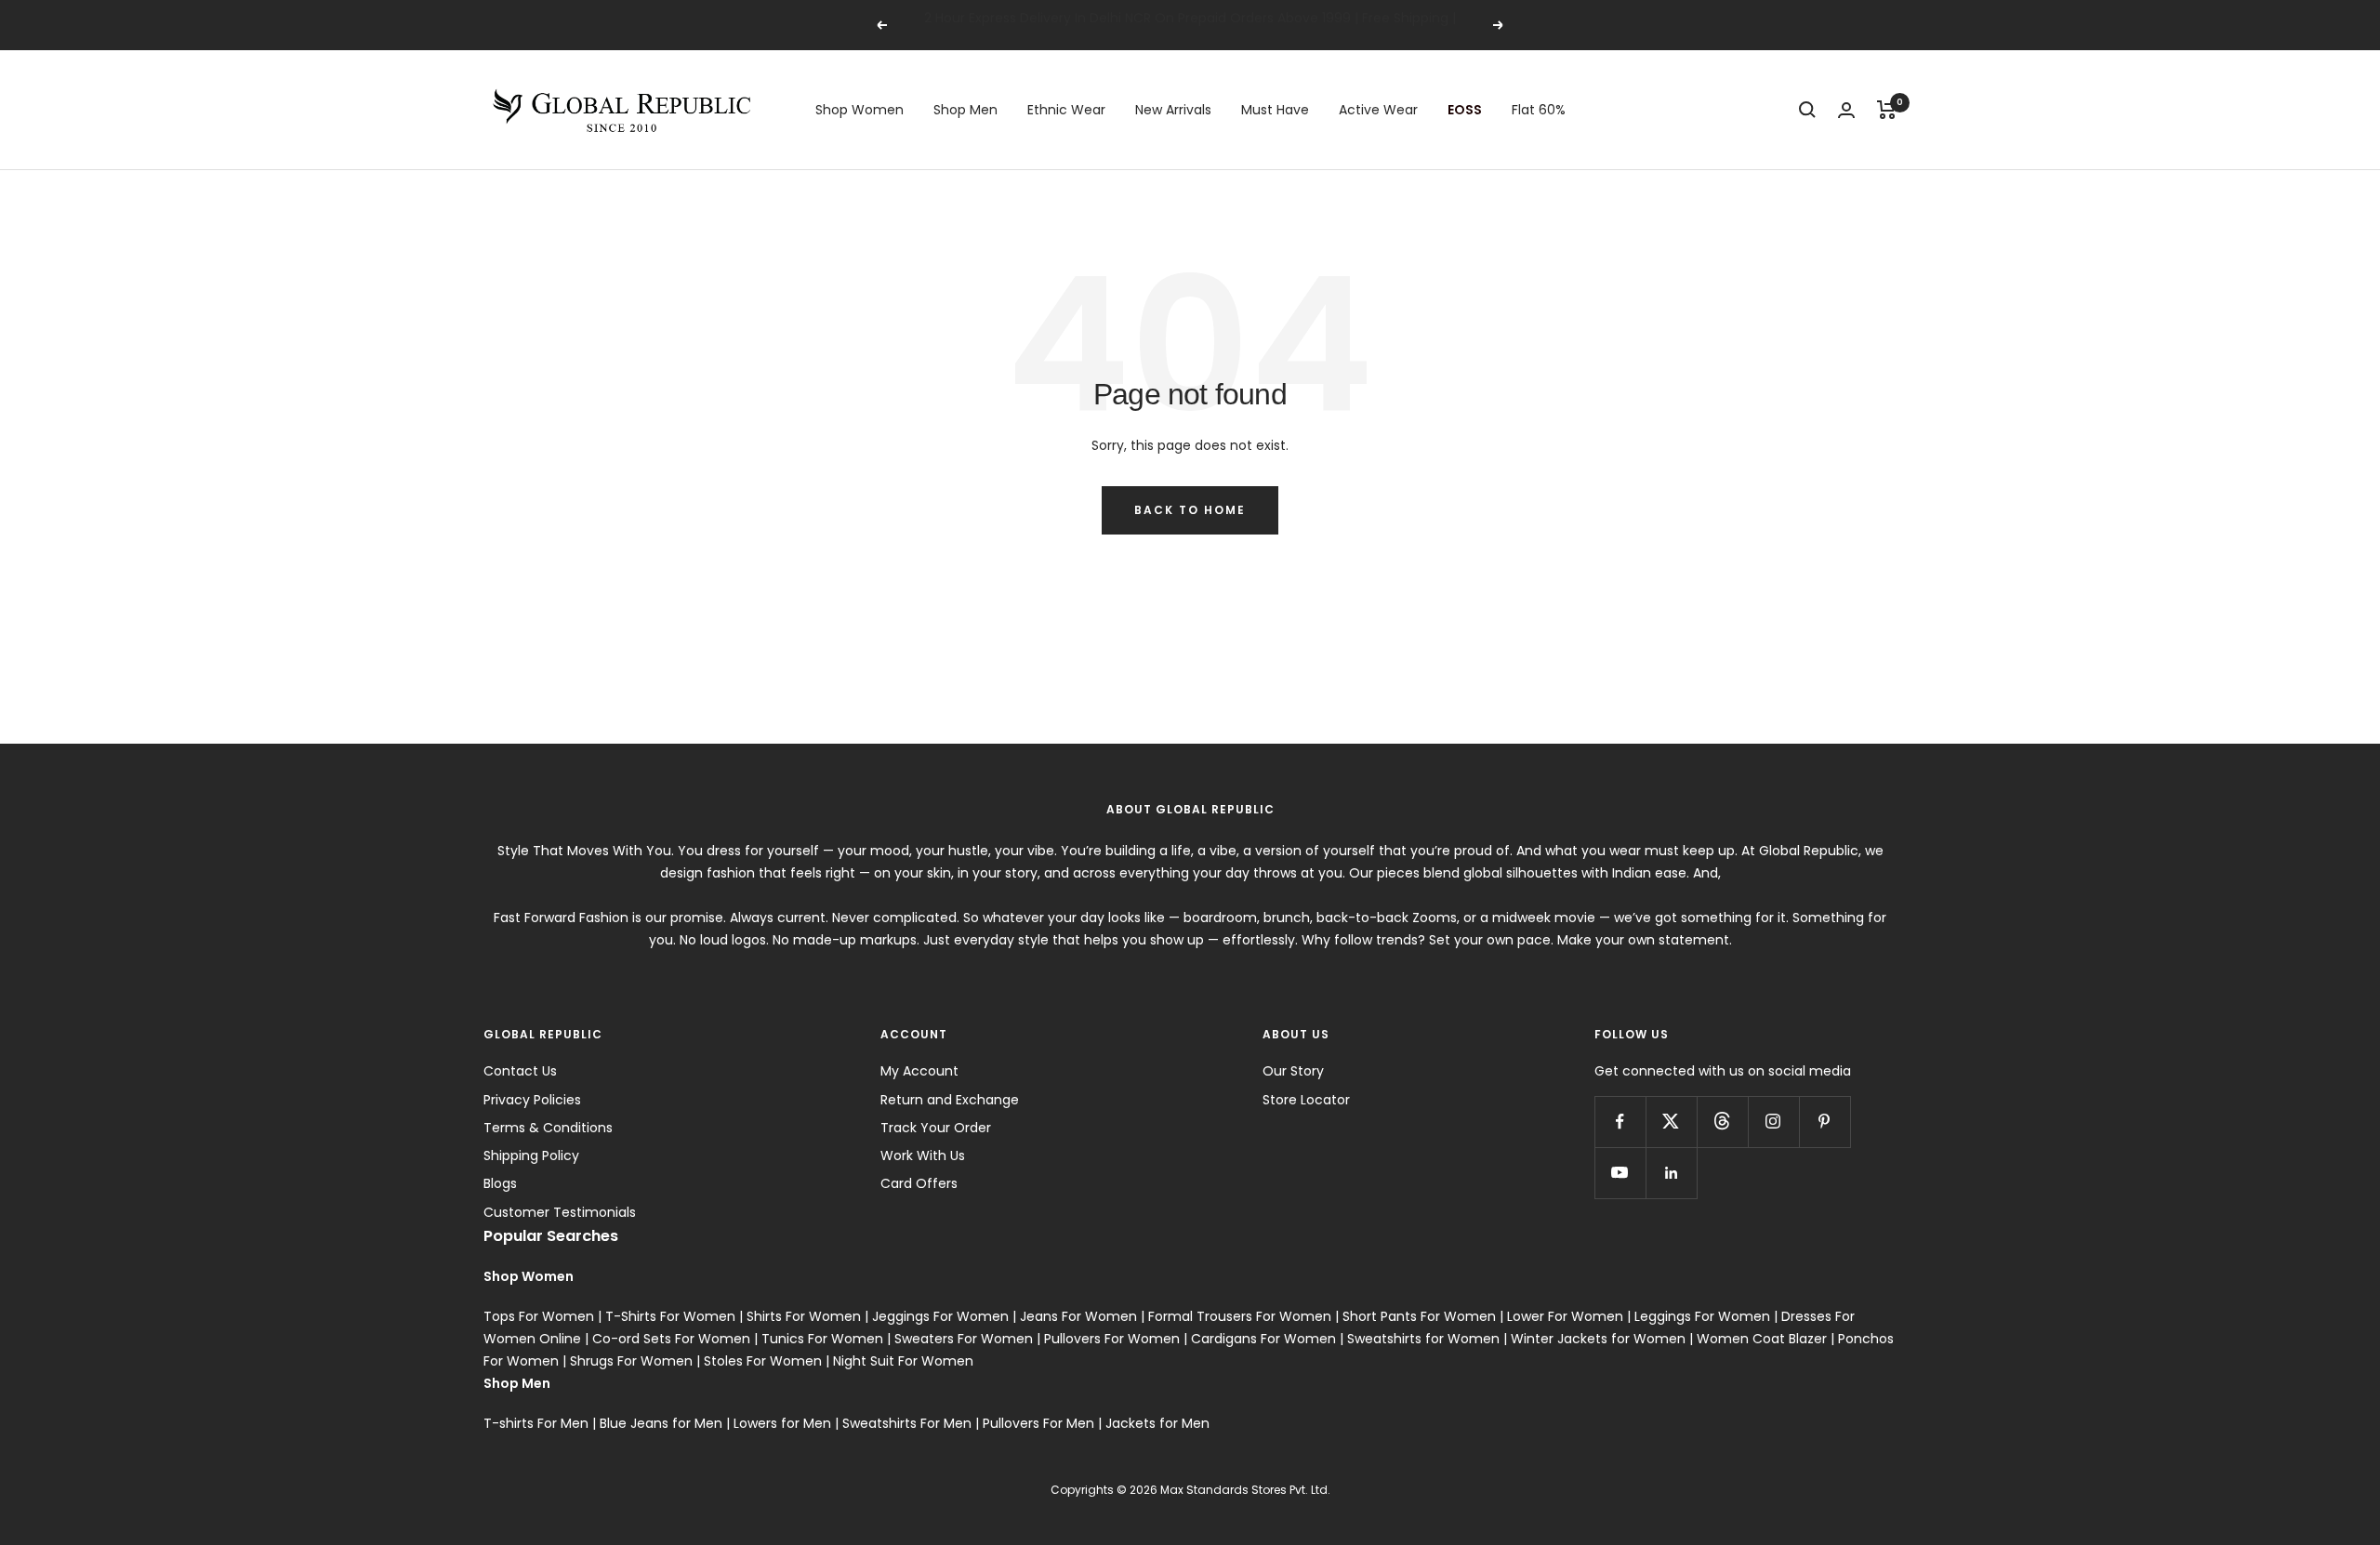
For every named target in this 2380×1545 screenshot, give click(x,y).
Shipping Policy (531, 1155)
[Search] (1807, 110)
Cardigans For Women (1263, 1339)
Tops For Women (539, 1316)
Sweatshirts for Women (1423, 1339)
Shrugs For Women (631, 1361)
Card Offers (919, 1183)
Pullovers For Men (1038, 1423)
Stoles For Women (763, 1361)
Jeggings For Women (940, 1316)
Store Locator (1306, 1100)
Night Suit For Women (903, 1361)
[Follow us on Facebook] (1620, 1122)
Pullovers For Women (1112, 1339)
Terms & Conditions (548, 1128)
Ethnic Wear (1066, 110)
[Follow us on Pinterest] (1825, 1122)
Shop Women (859, 110)
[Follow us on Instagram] (1773, 1122)
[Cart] (1887, 110)
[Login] (1846, 110)
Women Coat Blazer (1762, 1339)
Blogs (500, 1183)
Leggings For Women (1702, 1316)
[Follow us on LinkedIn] (1671, 1173)
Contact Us (520, 1071)
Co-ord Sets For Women (671, 1339)
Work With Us (923, 1155)
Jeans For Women (1078, 1316)
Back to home (1190, 510)
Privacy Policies (532, 1100)
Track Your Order (936, 1128)
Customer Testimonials (560, 1212)
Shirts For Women (804, 1316)
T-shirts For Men (536, 1423)
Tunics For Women (822, 1339)
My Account (919, 1071)
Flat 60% (1539, 110)
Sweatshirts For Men (907, 1423)
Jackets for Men (1157, 1423)
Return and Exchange (950, 1100)
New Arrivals (1173, 110)
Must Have (1275, 110)
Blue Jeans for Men (661, 1423)
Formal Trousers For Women (1240, 1316)
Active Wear (1378, 110)
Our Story (1293, 1071)
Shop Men (965, 110)
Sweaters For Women (964, 1339)
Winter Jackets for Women (1598, 1339)
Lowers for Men (782, 1423)
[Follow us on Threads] (1722, 1122)
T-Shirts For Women (670, 1316)
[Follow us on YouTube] (1620, 1173)
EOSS (1465, 110)
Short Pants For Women (1419, 1316)
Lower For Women (1565, 1316)
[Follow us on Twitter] (1671, 1122)
